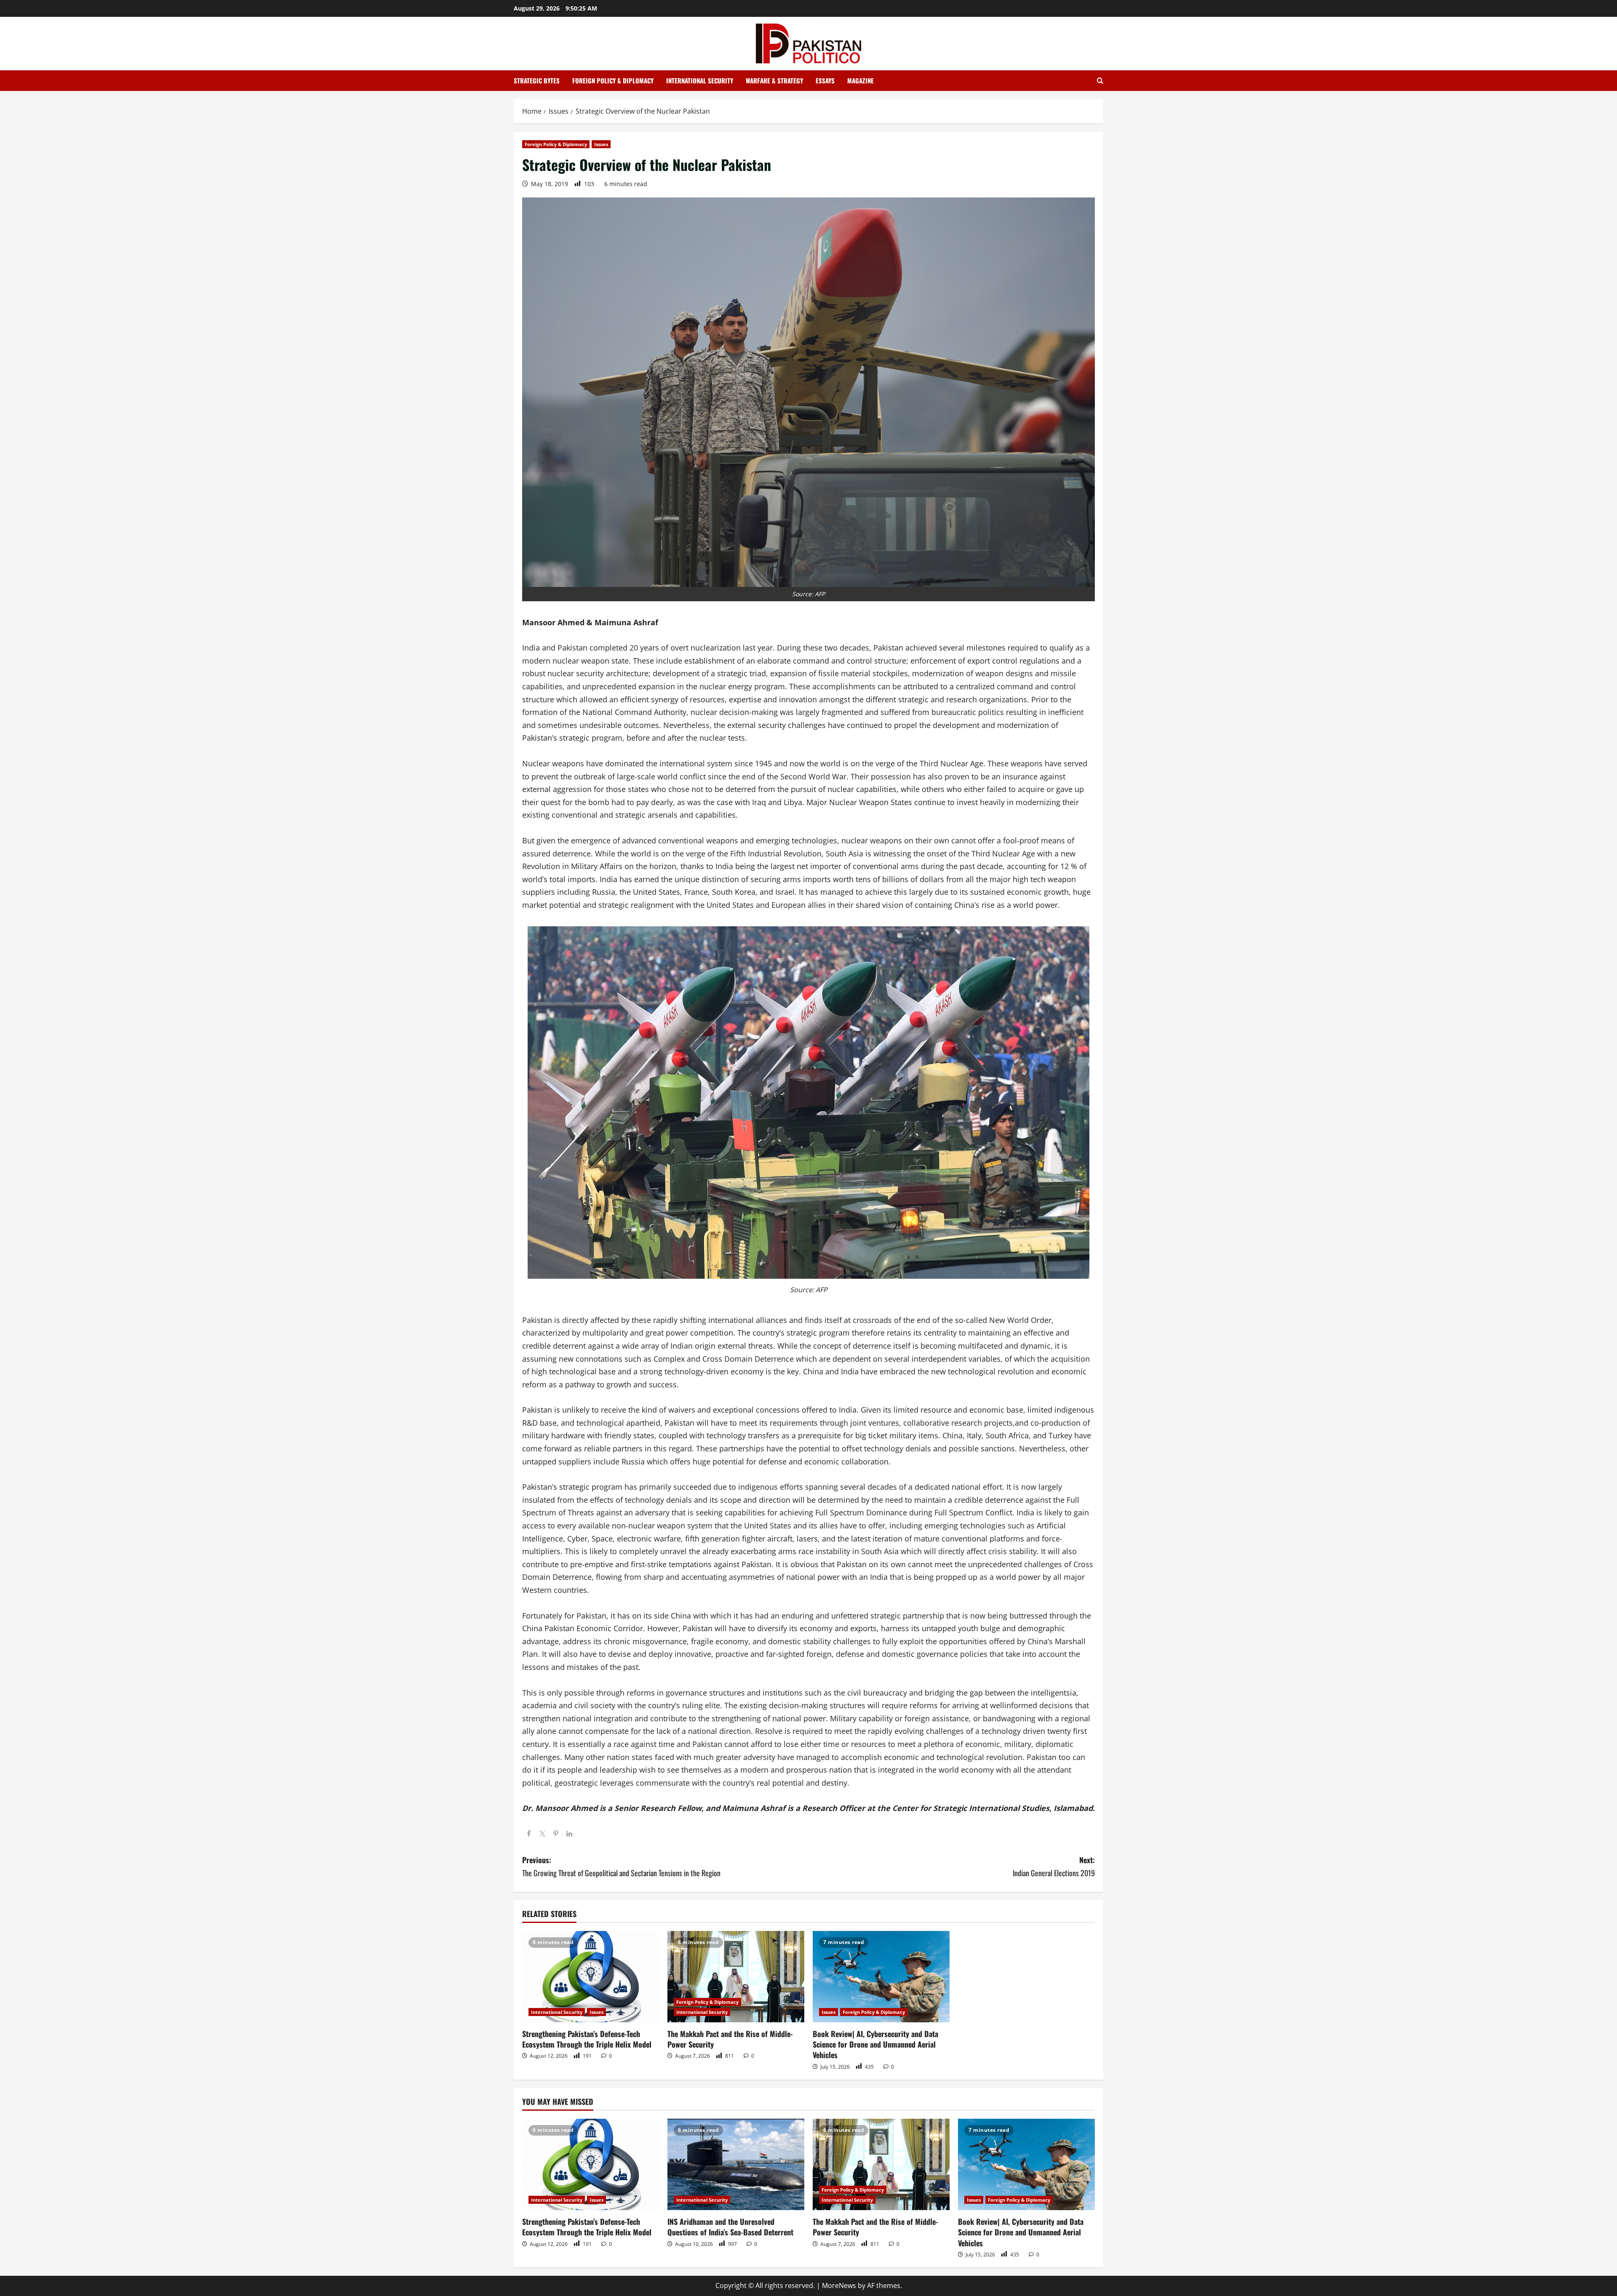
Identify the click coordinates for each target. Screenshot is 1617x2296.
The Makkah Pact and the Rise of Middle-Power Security (730, 2039)
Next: (1054, 1866)
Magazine (861, 80)
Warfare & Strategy (774, 80)
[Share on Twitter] (542, 1834)
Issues (601, 144)
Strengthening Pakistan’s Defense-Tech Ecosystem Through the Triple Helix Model (587, 2039)
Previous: (621, 1866)
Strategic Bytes (537, 80)
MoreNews (839, 2285)
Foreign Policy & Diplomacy (613, 80)
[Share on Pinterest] (556, 1834)
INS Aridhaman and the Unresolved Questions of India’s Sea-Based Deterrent (730, 2227)
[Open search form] (1100, 81)
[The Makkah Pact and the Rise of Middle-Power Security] (736, 1977)
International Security (700, 80)
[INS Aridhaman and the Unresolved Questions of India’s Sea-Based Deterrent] (736, 2164)
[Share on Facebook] (529, 1834)
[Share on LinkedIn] (569, 1834)
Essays (825, 80)
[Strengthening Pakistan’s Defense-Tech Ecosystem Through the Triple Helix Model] (591, 1977)
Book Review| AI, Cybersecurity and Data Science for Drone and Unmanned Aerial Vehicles (875, 2044)
